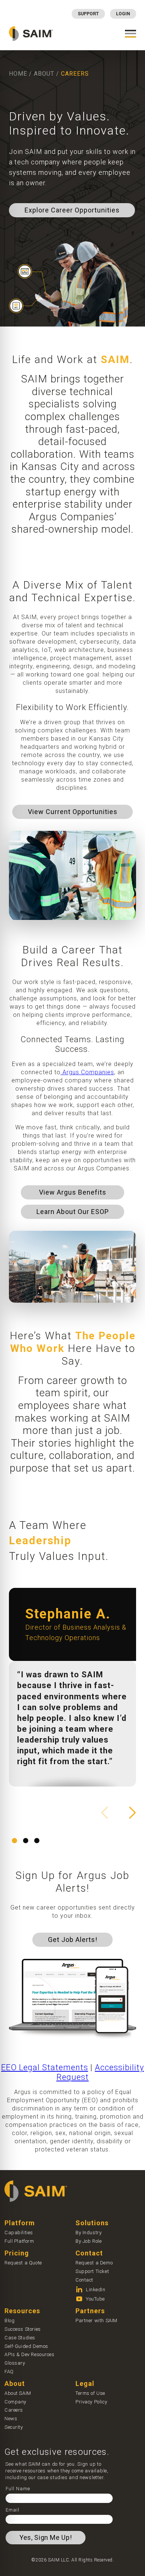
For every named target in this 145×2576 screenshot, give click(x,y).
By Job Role (88, 2241)
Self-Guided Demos (26, 2346)
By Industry (88, 2233)
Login (123, 14)
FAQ (9, 2372)
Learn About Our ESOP (73, 1212)
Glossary (15, 2363)
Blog (9, 2320)
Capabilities (19, 2233)
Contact (84, 2280)
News (11, 2419)
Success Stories (23, 2329)
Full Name (18, 2489)
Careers (14, 2410)
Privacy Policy (91, 2402)
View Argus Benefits (73, 1192)
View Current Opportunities (73, 812)
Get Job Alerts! (73, 1940)
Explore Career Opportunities (72, 210)
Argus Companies (87, 1072)
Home (18, 74)
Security (14, 2427)
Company (15, 2402)
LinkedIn (96, 2290)
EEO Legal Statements (45, 2067)
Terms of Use (90, 2393)
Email (12, 2510)
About (44, 74)
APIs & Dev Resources (30, 2354)
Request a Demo (94, 2263)
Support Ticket (92, 2271)
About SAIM (18, 2393)
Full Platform (19, 2241)
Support (88, 14)
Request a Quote (23, 2263)
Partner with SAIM (96, 2320)
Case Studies (20, 2338)
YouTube (95, 2299)
